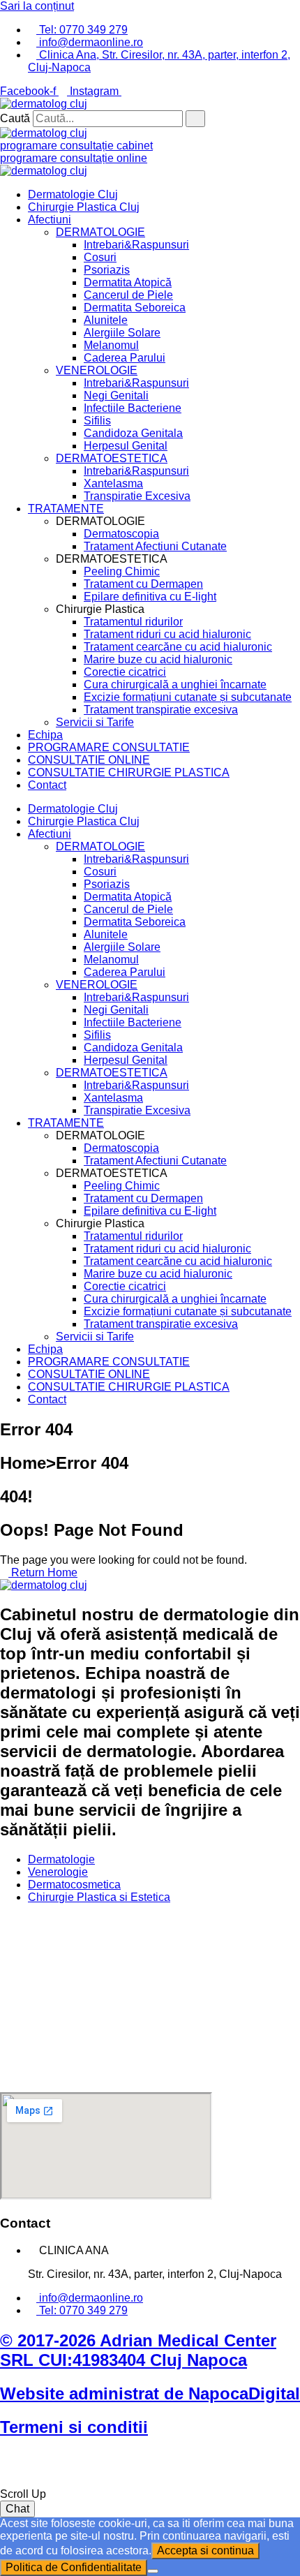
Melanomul (111, 345)
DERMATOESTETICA (112, 458)
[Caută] (195, 119)
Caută (15, 118)
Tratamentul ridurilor (133, 622)
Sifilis (97, 421)
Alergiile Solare (122, 333)
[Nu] (153, 2571)
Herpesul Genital (126, 446)
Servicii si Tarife (95, 722)
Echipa (45, 735)
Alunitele (106, 320)
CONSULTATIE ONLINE (89, 760)
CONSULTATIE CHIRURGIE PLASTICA (129, 772)
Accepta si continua (205, 2551)
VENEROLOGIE (97, 370)
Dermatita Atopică (128, 282)
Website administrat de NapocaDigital (150, 2393)
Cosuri (100, 257)
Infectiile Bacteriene (133, 408)
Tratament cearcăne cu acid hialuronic (178, 647)
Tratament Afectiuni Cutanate (155, 546)
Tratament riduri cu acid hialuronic (167, 634)
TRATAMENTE (66, 509)
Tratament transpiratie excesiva (161, 710)
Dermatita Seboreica (135, 308)
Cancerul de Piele (128, 295)
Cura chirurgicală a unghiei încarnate (175, 684)
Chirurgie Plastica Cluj (84, 207)
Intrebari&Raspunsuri (136, 245)
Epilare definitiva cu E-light (150, 597)
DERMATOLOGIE (100, 232)
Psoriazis (107, 270)
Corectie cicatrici (125, 672)
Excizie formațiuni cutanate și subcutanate (188, 697)
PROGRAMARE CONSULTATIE (109, 747)
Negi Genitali (116, 395)
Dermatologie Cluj (73, 194)
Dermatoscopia (121, 534)
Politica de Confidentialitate (74, 2567)
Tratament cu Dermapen (143, 584)
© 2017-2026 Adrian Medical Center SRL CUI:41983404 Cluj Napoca (138, 2350)
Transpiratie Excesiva (137, 496)
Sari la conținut (37, 6)
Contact (47, 785)
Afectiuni (50, 220)
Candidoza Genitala (133, 433)
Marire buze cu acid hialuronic (158, 659)
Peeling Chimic (122, 571)
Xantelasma (113, 483)
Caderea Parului (125, 358)
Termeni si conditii (74, 2427)
